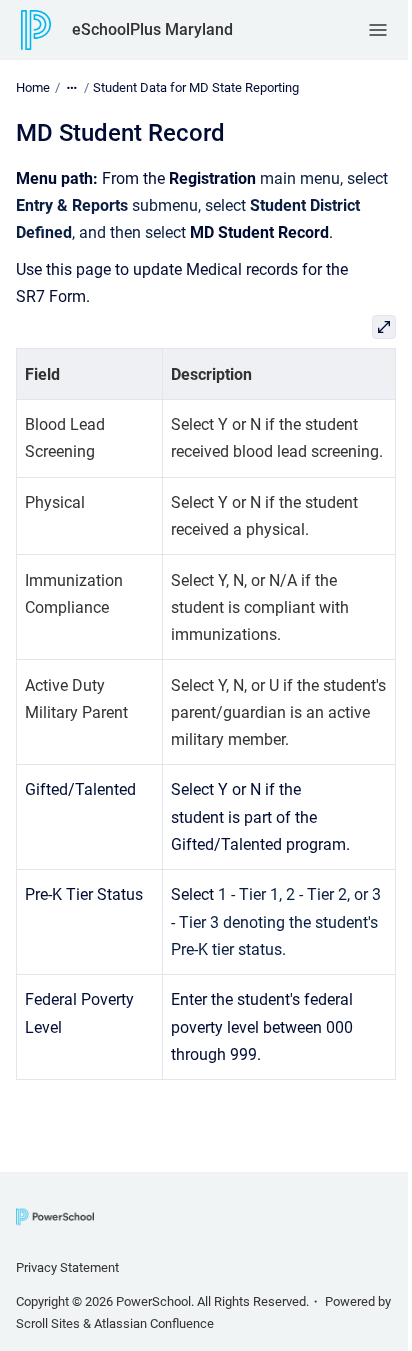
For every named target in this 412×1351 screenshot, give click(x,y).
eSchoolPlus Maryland (152, 29)
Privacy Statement (67, 1267)
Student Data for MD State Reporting (196, 87)
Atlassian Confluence (154, 1323)
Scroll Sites (48, 1323)
